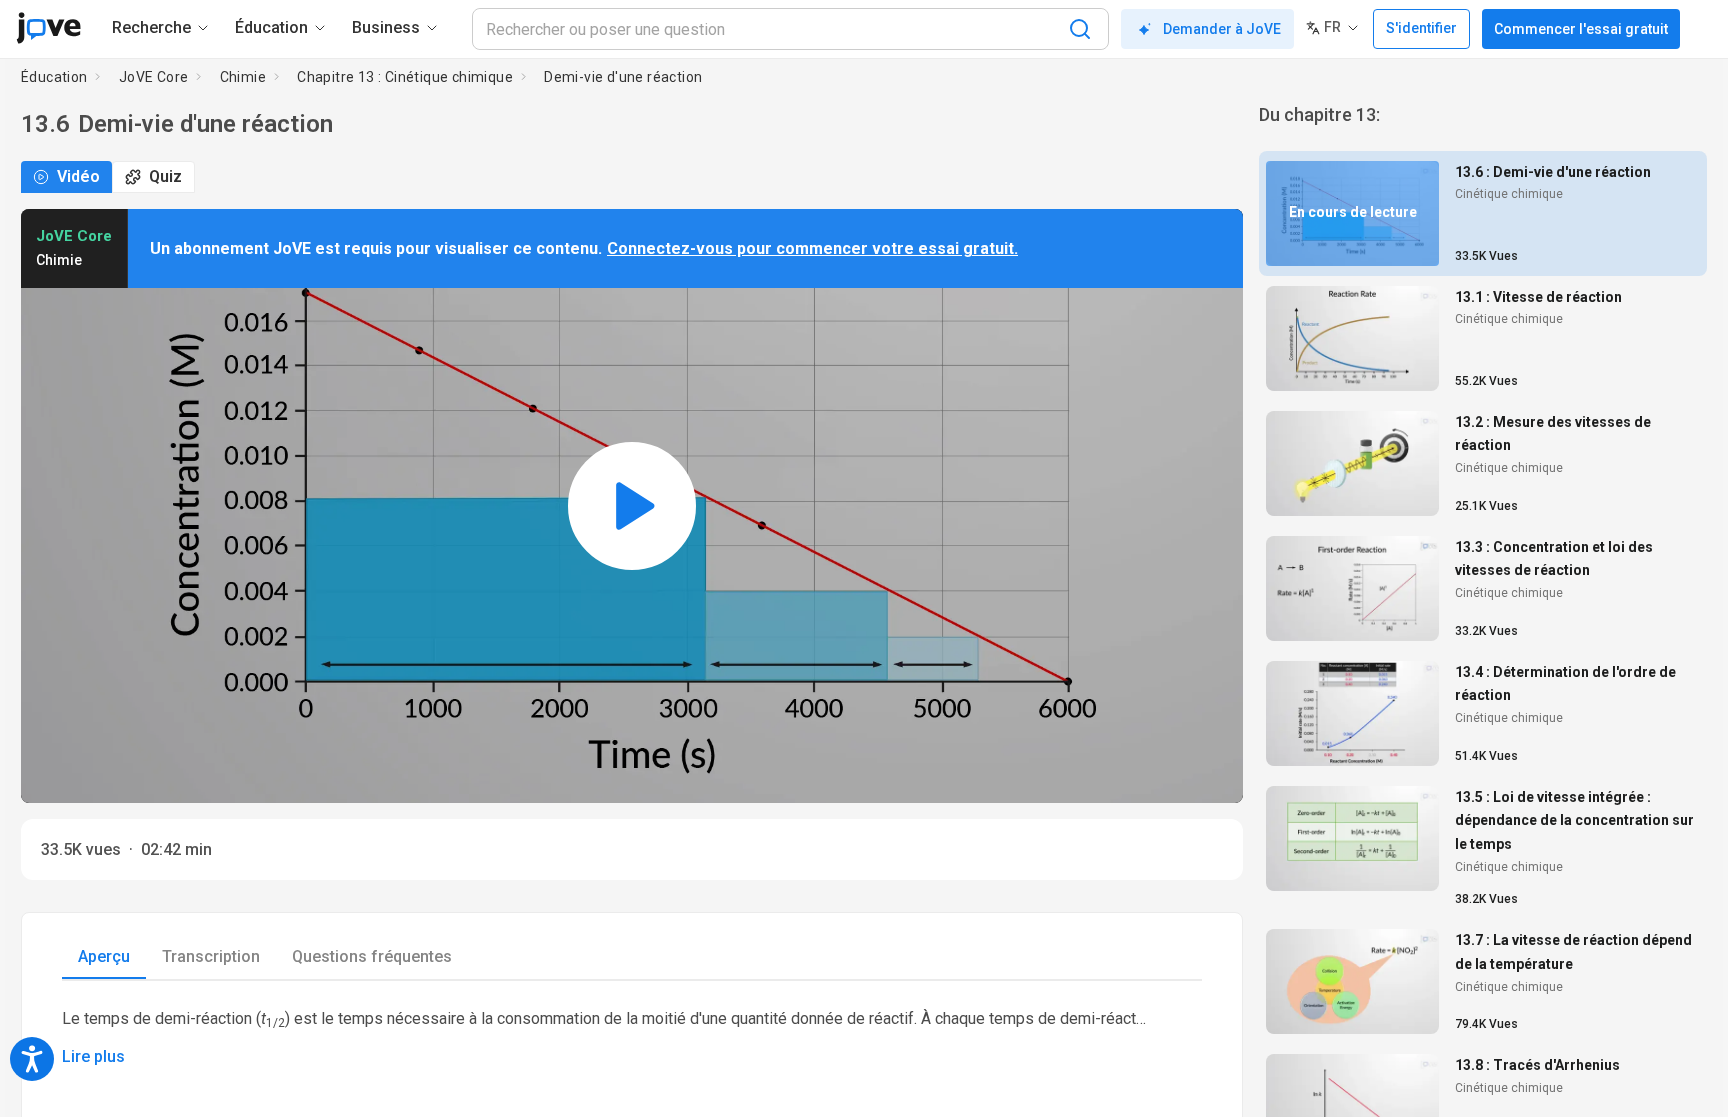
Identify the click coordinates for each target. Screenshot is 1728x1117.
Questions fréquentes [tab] (372, 956)
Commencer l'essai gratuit (1581, 29)
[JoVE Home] (48, 28)
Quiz (165, 176)
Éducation (54, 77)
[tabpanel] (632, 1036)
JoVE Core (154, 77)
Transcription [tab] (211, 956)
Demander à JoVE (1222, 29)
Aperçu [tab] (104, 956)
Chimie (243, 77)
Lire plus (93, 1056)
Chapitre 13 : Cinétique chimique (405, 77)
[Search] (1080, 29)
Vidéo (78, 176)
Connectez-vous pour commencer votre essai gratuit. (812, 248)
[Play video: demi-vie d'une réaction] (632, 506)
